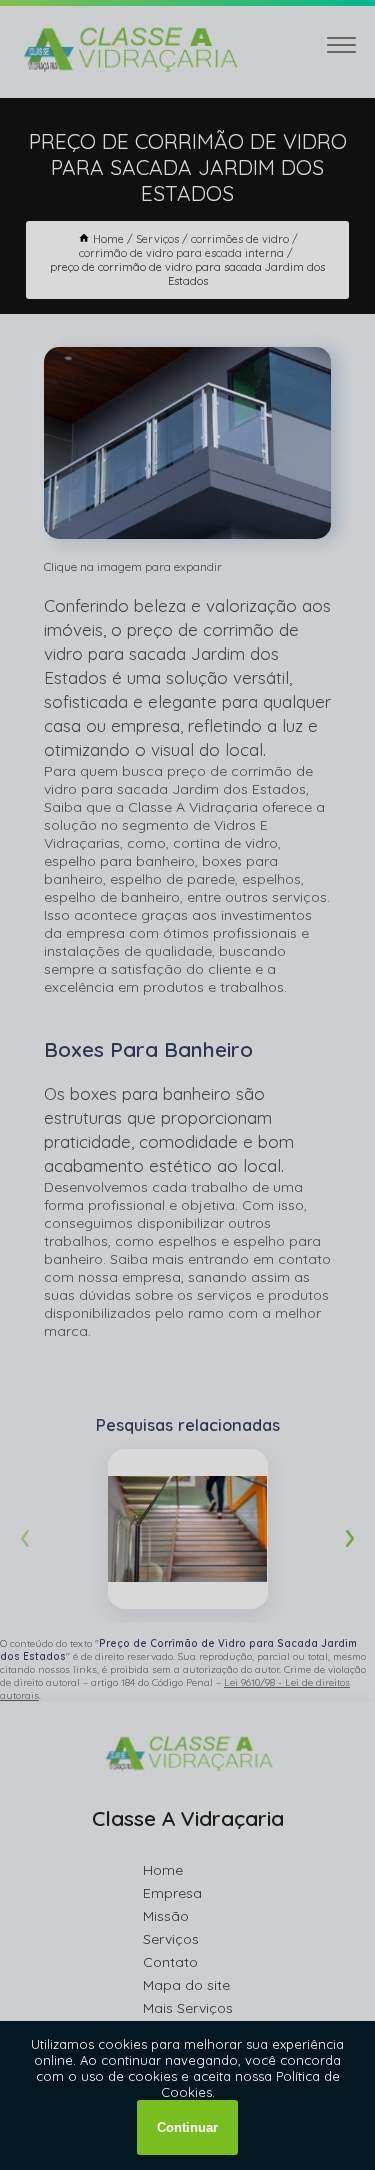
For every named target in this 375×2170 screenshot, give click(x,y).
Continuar (187, 2127)
